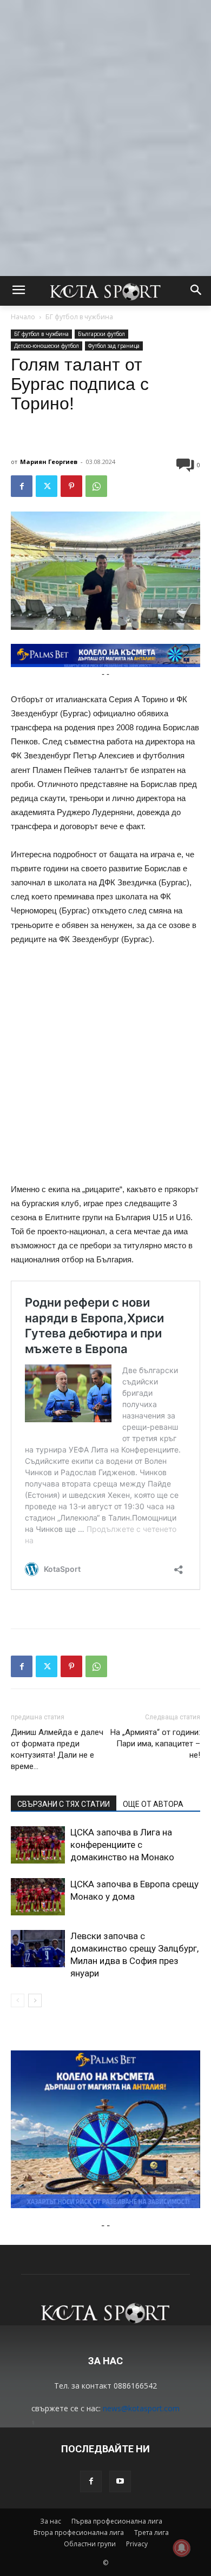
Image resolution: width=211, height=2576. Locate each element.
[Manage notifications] (182, 2548)
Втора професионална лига (79, 2533)
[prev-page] (18, 2000)
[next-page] (35, 2000)
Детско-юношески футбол (47, 346)
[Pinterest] (71, 486)
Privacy (137, 2544)
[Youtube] (120, 2481)
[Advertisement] (105, 105)
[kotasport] (105, 291)
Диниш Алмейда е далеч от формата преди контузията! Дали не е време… (57, 1749)
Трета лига (151, 2533)
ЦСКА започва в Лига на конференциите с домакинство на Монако (122, 1845)
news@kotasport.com (141, 2408)
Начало (23, 317)
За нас (51, 2521)
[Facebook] (22, 486)
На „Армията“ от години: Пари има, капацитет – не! (155, 1744)
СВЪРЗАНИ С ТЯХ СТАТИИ (64, 1804)
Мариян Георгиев (49, 462)
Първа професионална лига (117, 2521)
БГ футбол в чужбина (79, 317)
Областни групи (90, 2544)
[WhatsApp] (96, 486)
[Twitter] (47, 486)
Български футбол (101, 334)
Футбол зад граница (114, 346)
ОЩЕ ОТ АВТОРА (153, 1804)
